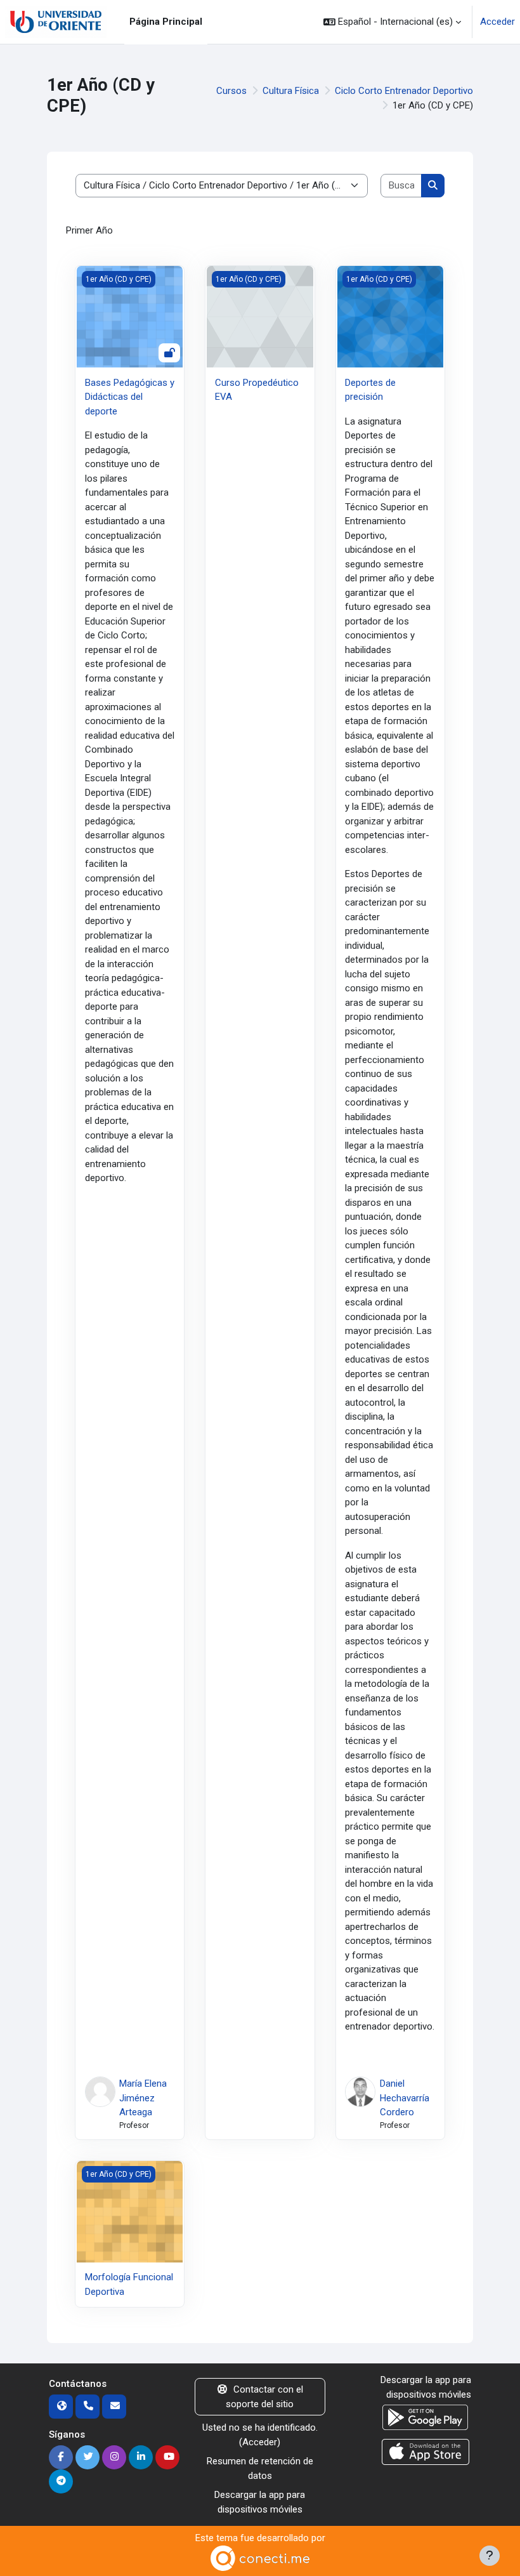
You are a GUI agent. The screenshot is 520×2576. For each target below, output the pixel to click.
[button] (392, 22)
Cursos (231, 91)
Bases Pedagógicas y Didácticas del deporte (130, 397)
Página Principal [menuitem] (166, 22)
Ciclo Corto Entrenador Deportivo (404, 91)
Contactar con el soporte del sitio (264, 2397)
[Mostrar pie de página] (490, 2556)
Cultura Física (291, 91)
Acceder (497, 22)
